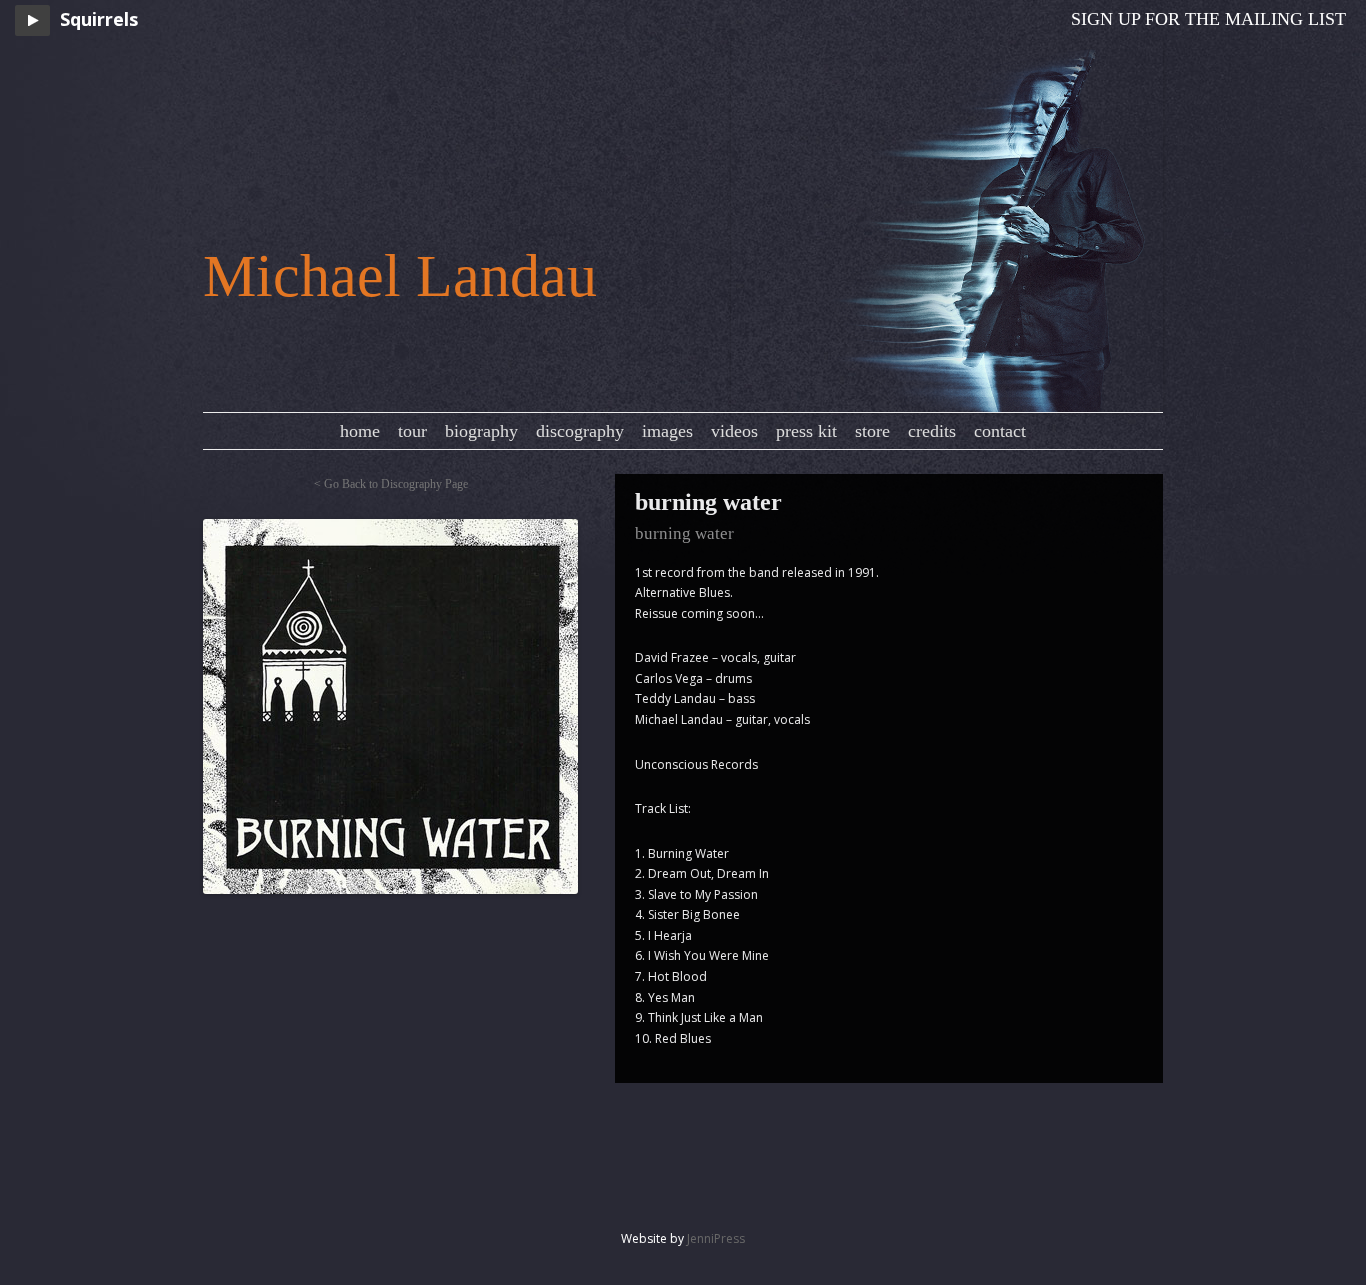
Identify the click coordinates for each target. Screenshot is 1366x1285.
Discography (580, 431)
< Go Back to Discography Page (391, 484)
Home (360, 431)
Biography (481, 431)
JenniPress (716, 1238)
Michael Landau (400, 276)
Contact (1000, 431)
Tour (412, 431)
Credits (932, 431)
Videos (734, 431)
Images (667, 431)
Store (872, 431)
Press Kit (806, 431)
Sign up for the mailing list (1208, 19)
